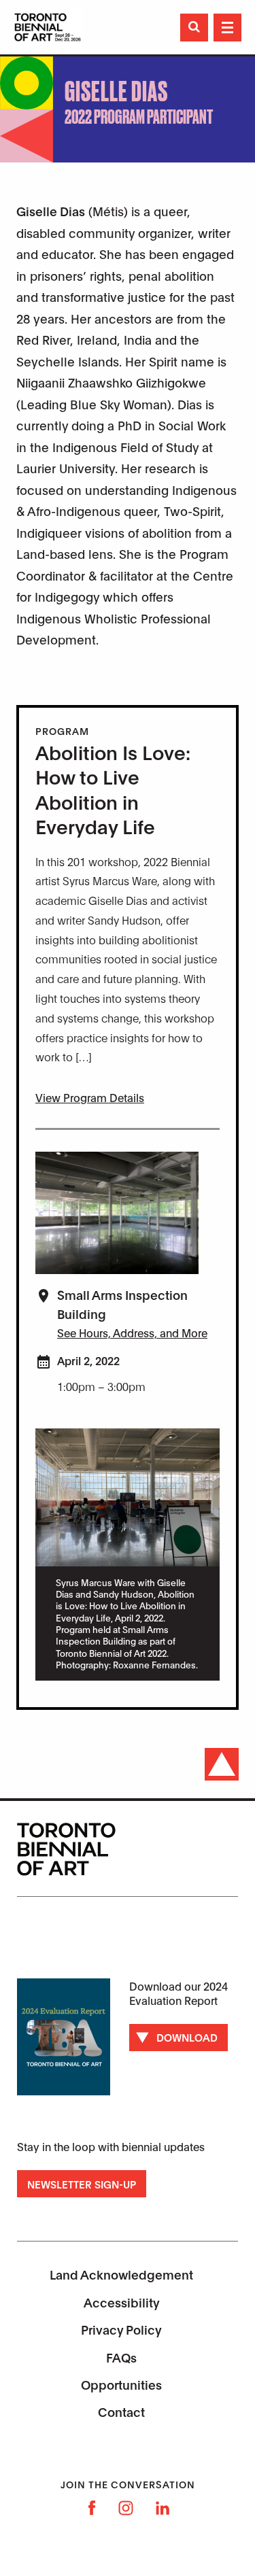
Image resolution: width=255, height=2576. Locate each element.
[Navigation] (227, 28)
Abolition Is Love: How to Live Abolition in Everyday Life (113, 789)
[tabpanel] (128, 1555)
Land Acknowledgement (121, 2274)
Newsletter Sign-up (82, 2184)
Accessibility (122, 2302)
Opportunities (121, 2384)
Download (187, 2037)
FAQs (121, 2357)
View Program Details (90, 1097)
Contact (121, 2411)
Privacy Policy (121, 2329)
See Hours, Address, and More (132, 1332)
